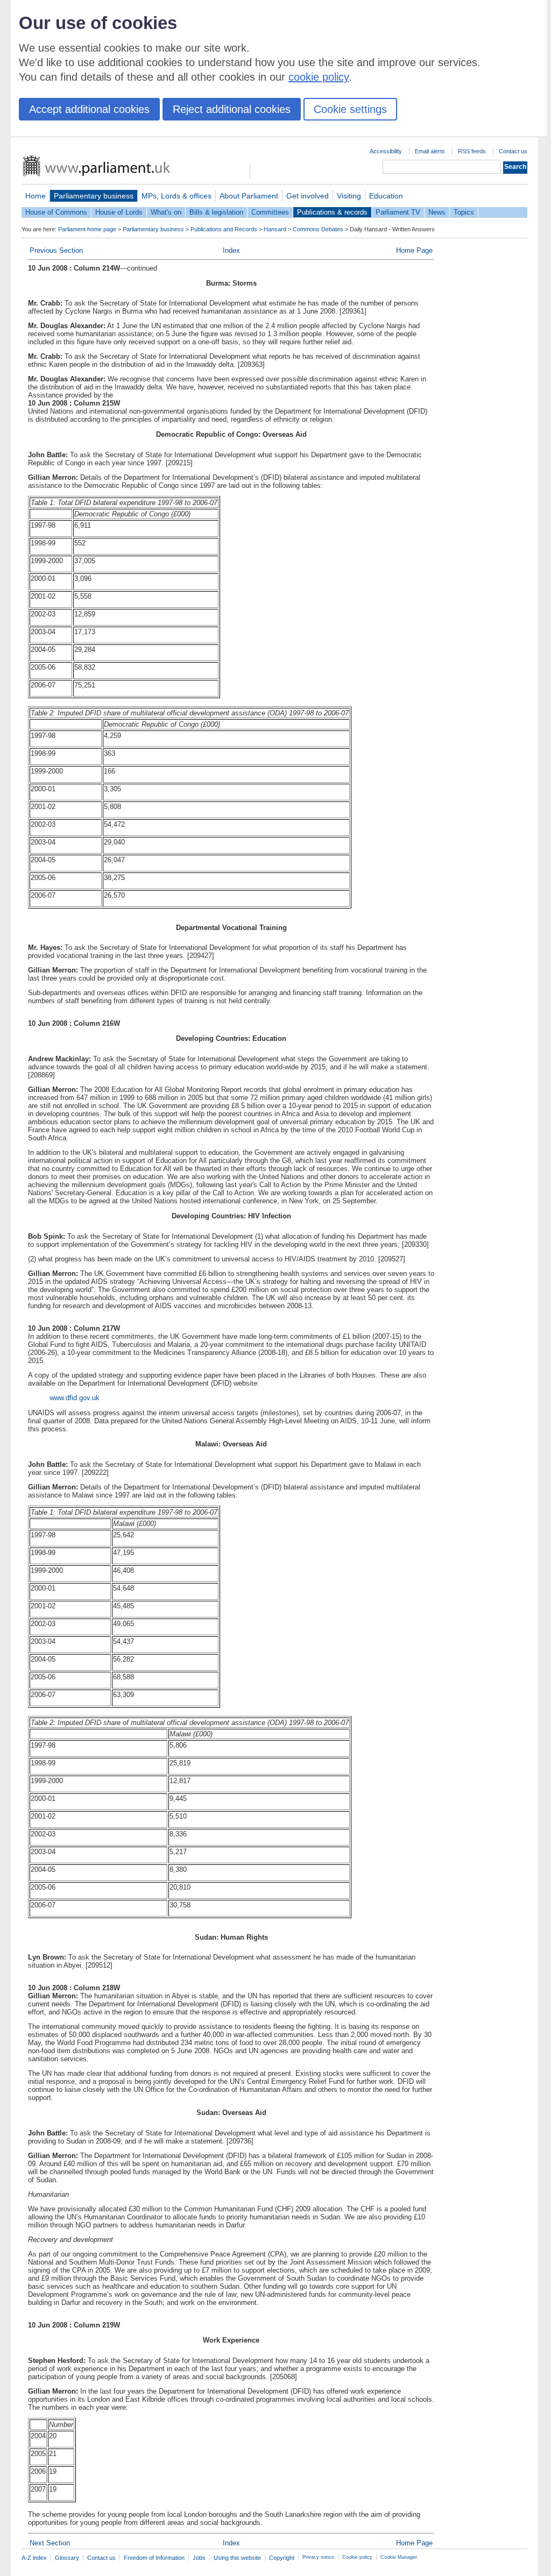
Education (386, 196)
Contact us (513, 151)
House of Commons (56, 212)
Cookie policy (357, 2557)
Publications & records (332, 212)
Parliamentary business (94, 196)
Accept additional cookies (89, 109)
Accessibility (386, 151)
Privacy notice (318, 2557)
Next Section (50, 2543)
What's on (166, 212)
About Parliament (249, 196)
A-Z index (34, 2558)
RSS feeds (472, 151)
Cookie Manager (399, 2557)
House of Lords (119, 212)
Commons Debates (318, 229)
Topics (464, 212)
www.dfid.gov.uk (75, 1398)
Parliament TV (398, 212)
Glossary (67, 2558)
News (437, 212)
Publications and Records (224, 229)
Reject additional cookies (232, 109)
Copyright (282, 2558)
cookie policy (319, 77)
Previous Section (56, 250)
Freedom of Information (154, 2558)
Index (231, 250)
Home (36, 196)
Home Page (414, 250)
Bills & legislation (216, 212)
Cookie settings (350, 109)
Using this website (237, 2558)
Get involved (308, 196)
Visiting (349, 196)
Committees (270, 212)
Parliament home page (87, 229)
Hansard (275, 229)
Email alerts (430, 151)
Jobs (199, 2558)
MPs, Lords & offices (176, 196)
